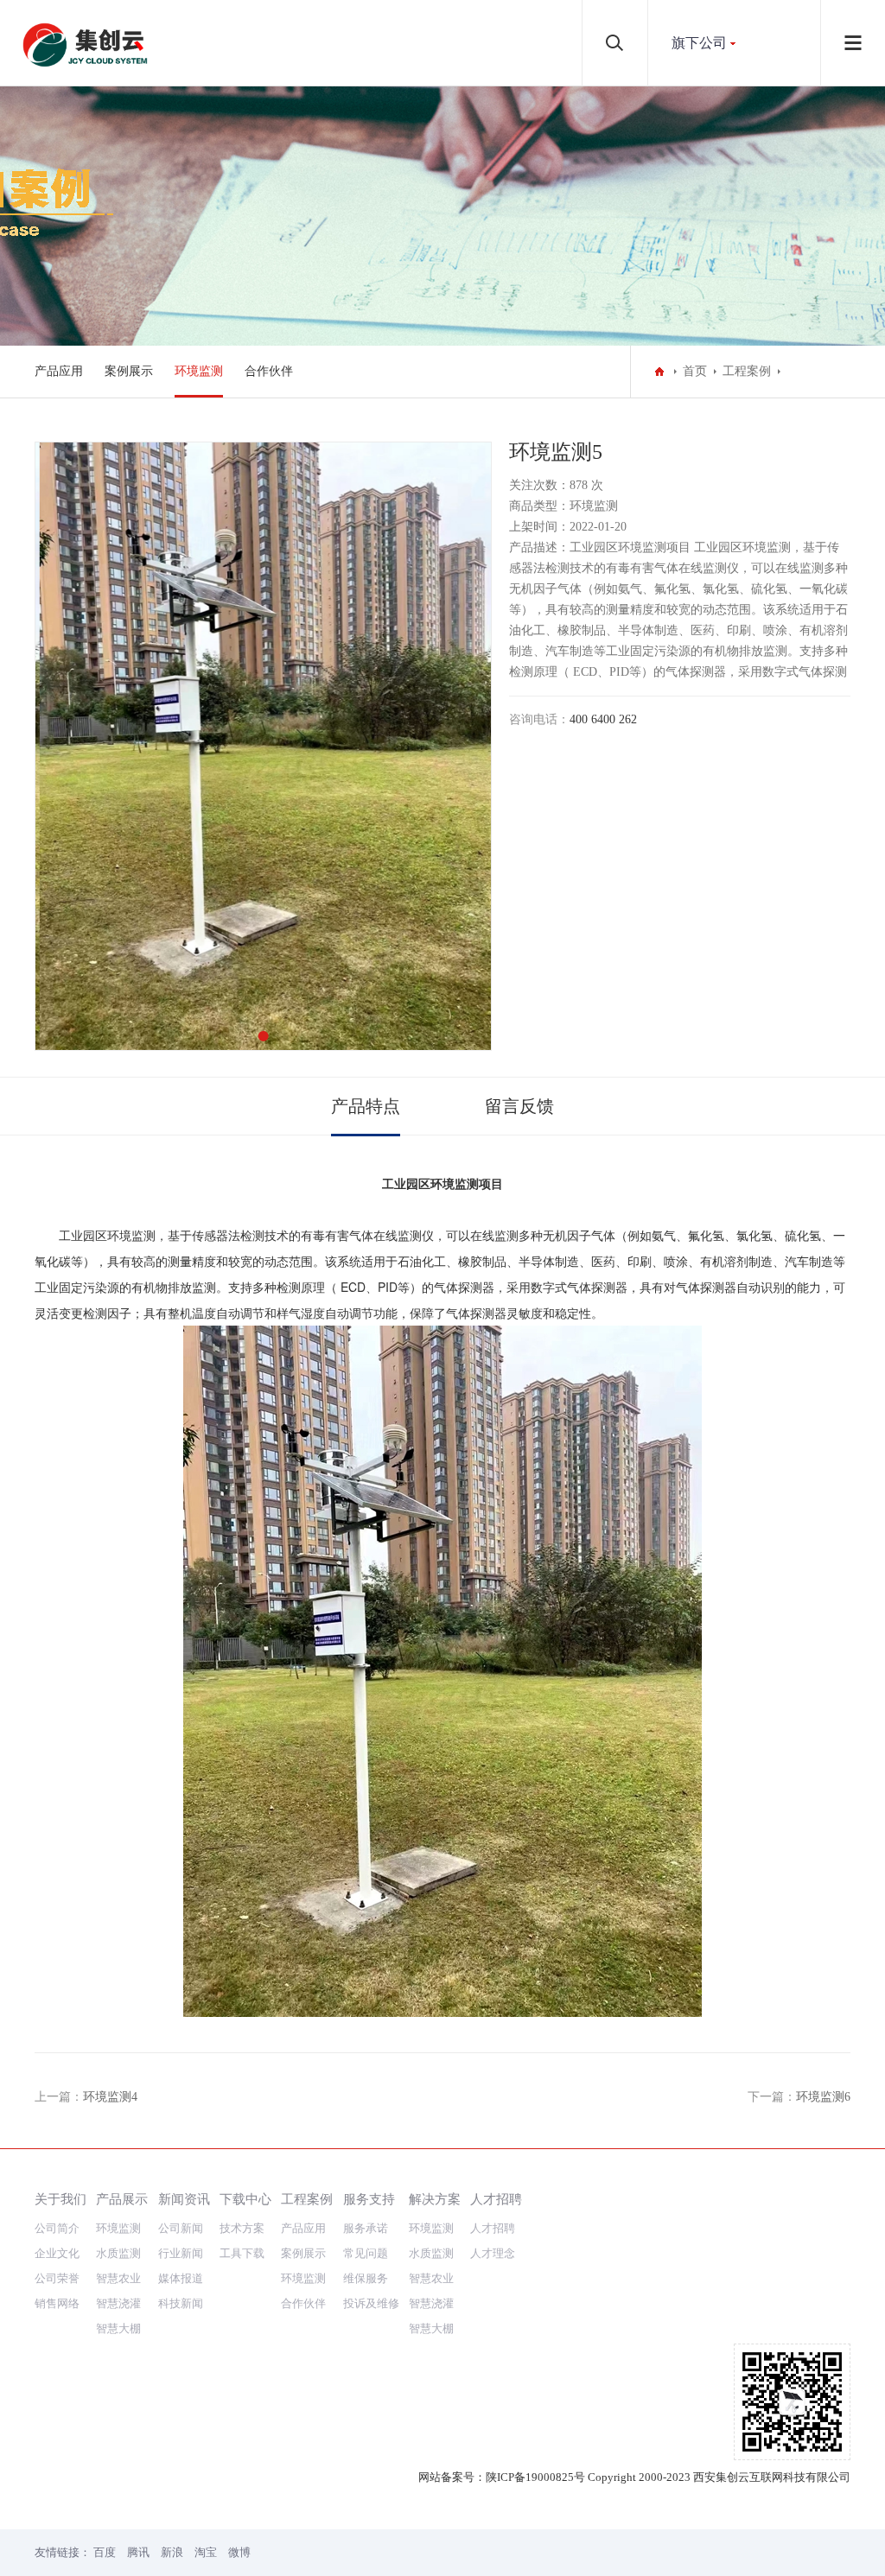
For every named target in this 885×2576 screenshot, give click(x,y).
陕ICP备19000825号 (535, 2477)
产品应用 (59, 371)
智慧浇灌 (118, 2303)
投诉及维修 (371, 2303)
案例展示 (129, 371)
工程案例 (747, 371)
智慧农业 (118, 2278)
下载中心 (245, 2199)
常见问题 (366, 2253)
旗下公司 (699, 43)
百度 (105, 2552)
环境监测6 (823, 2097)
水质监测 (118, 2253)
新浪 (172, 2552)
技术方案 (242, 2228)
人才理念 (493, 2253)
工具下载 (242, 2253)
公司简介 (57, 2228)
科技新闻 (181, 2303)
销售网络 (57, 2303)
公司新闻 (181, 2228)
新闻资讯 (184, 2199)
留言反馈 (519, 1106)
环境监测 (199, 371)
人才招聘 (496, 2199)
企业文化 (57, 2253)
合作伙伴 (269, 371)
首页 (695, 371)
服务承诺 (366, 2228)
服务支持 (369, 2199)
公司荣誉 (57, 2278)
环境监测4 (110, 2097)
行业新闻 (181, 2253)
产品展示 (122, 2199)
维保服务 (366, 2278)
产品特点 (366, 1106)
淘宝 (206, 2552)
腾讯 (138, 2552)
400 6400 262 (603, 719)
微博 (239, 2552)
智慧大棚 (118, 2328)
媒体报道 (181, 2278)
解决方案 (435, 2199)
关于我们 (60, 2199)
